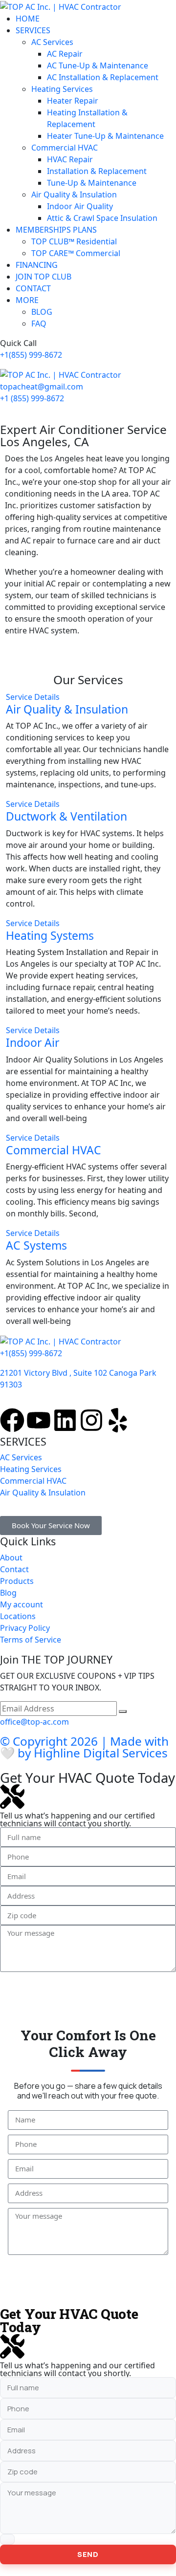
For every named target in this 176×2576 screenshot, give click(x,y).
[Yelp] (118, 1420)
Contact (14, 1569)
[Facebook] (12, 1420)
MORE (27, 300)
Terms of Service (31, 1640)
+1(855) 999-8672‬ (31, 355)
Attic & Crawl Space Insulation (102, 218)
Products (17, 1581)
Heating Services (62, 89)
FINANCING (37, 265)
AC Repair (65, 54)
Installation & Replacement (97, 171)
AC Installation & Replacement (103, 77)
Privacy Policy (25, 1628)
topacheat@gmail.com (42, 387)
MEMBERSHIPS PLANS (56, 230)
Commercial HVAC (65, 148)
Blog (8, 1593)
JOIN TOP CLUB (44, 277)
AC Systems (36, 1245)
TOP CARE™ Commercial (76, 253)
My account (22, 1604)
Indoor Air (33, 1042)
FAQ (39, 324)
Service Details (33, 697)
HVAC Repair (70, 159)
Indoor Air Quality (80, 206)
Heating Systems (50, 935)
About (11, 1558)
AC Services (52, 42)
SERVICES (33, 30)
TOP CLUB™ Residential (74, 241)
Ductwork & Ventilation (66, 816)
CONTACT (33, 288)
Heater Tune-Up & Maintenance (105, 136)
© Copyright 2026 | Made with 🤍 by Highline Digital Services (84, 1747)
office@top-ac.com (34, 1722)
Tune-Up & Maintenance (92, 183)
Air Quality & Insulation (74, 195)
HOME (28, 19)
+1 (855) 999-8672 (32, 398)
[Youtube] (39, 1420)
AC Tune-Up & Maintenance (98, 65)
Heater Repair (73, 101)
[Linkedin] (65, 1420)
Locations (18, 1616)
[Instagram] (91, 1420)
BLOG (42, 312)
